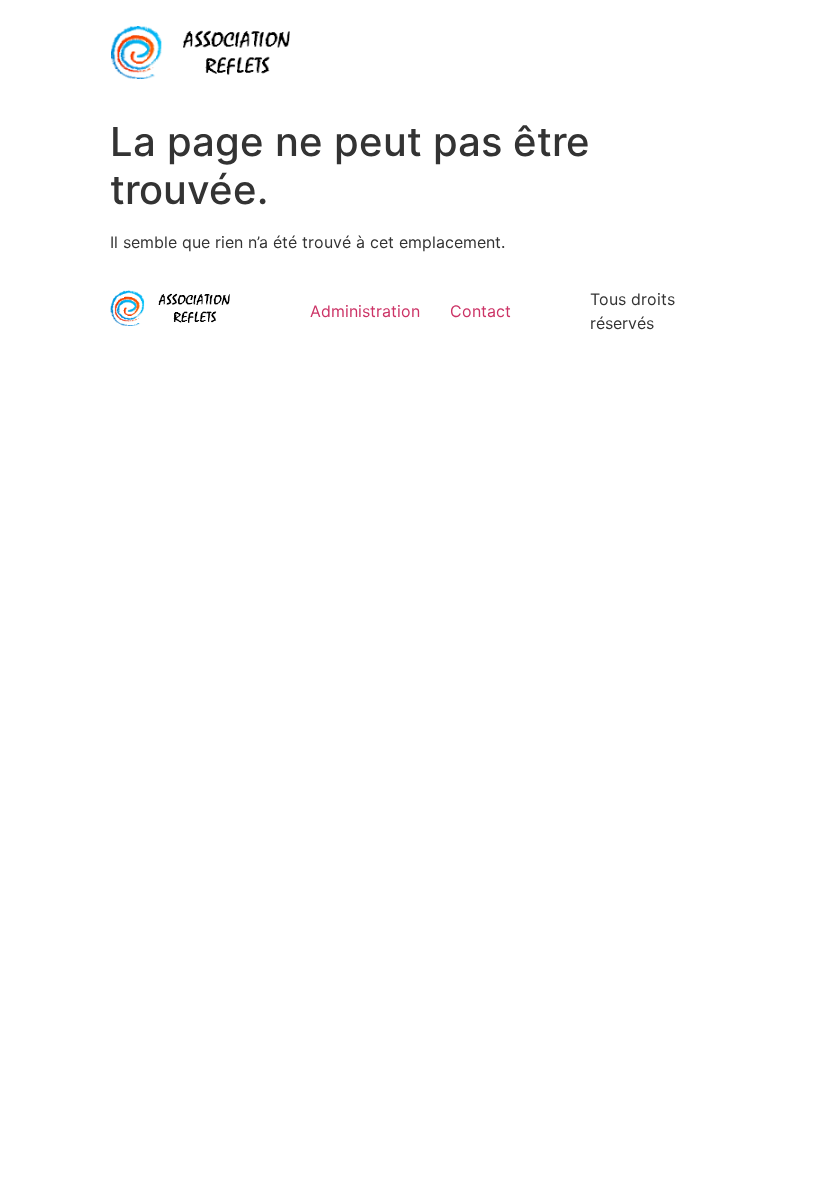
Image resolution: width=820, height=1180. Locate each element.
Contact (480, 311)
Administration (365, 311)
